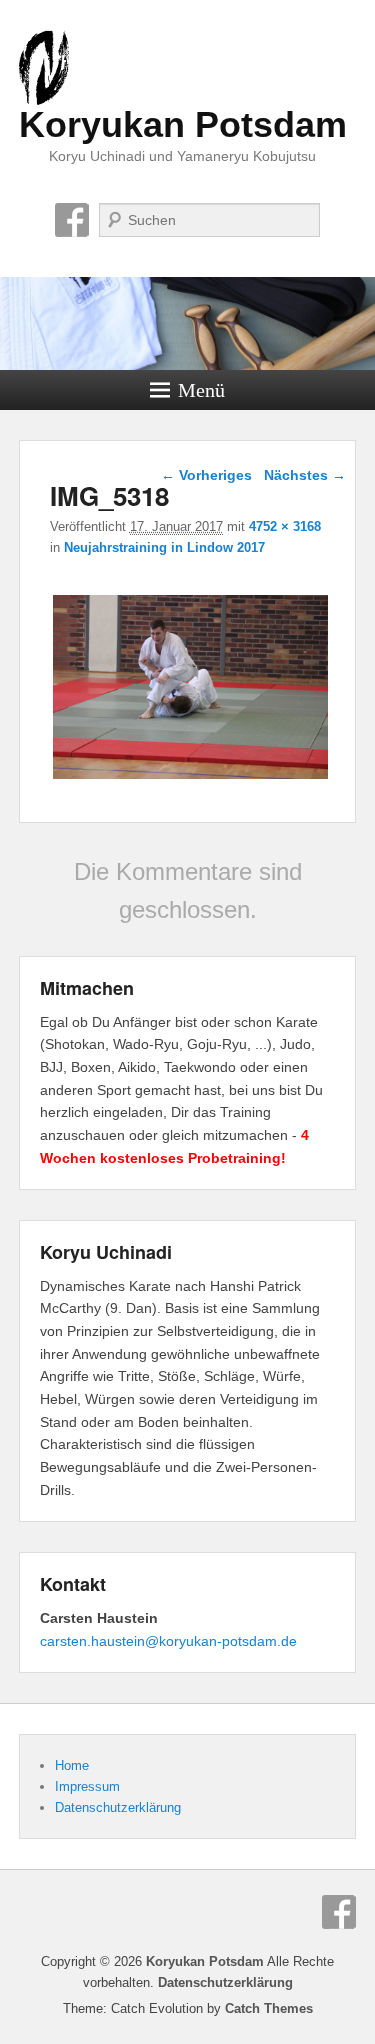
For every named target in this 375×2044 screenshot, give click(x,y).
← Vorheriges (206, 475)
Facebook (72, 220)
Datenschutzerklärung (118, 1807)
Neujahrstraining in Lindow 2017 (164, 547)
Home (72, 1765)
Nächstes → (305, 475)
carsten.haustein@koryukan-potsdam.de (168, 1641)
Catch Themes (269, 2008)
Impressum (87, 1786)
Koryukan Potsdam (183, 124)
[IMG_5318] (190, 778)
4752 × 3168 (285, 526)
